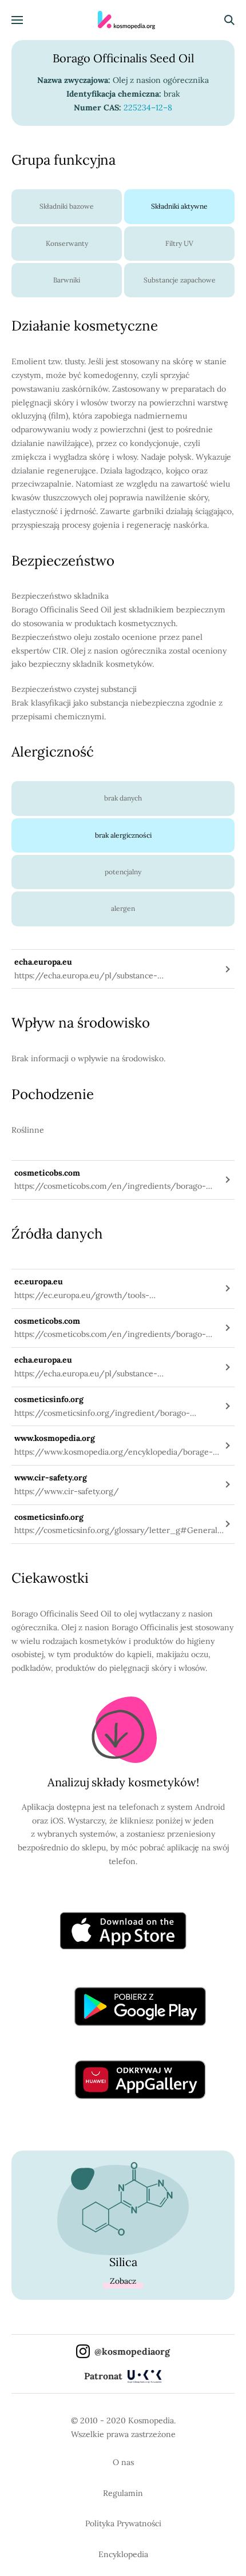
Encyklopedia (123, 2554)
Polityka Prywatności (123, 2523)
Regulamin (123, 2493)
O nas (123, 2462)
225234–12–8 (148, 108)
